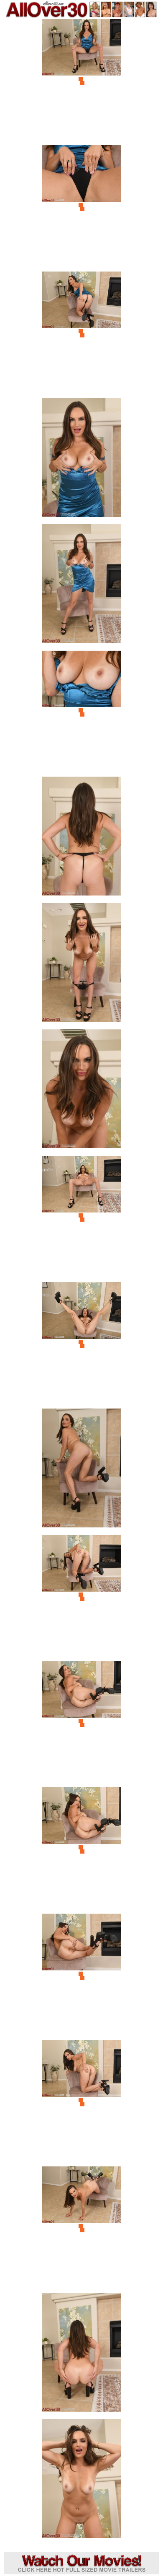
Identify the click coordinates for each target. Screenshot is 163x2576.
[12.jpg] (81, 1470)
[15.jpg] (81, 1849)
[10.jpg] (81, 1218)
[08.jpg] (81, 965)
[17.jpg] (81, 2102)
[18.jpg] (81, 2228)
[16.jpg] (81, 1976)
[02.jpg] (81, 207)
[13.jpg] (81, 1597)
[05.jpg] (81, 586)
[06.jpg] (81, 713)
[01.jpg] (81, 81)
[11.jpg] (81, 1344)
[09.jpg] (81, 1091)
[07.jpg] (81, 839)
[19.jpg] (81, 2355)
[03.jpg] (81, 333)
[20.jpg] (81, 2481)
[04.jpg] (81, 460)
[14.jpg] (81, 1723)
